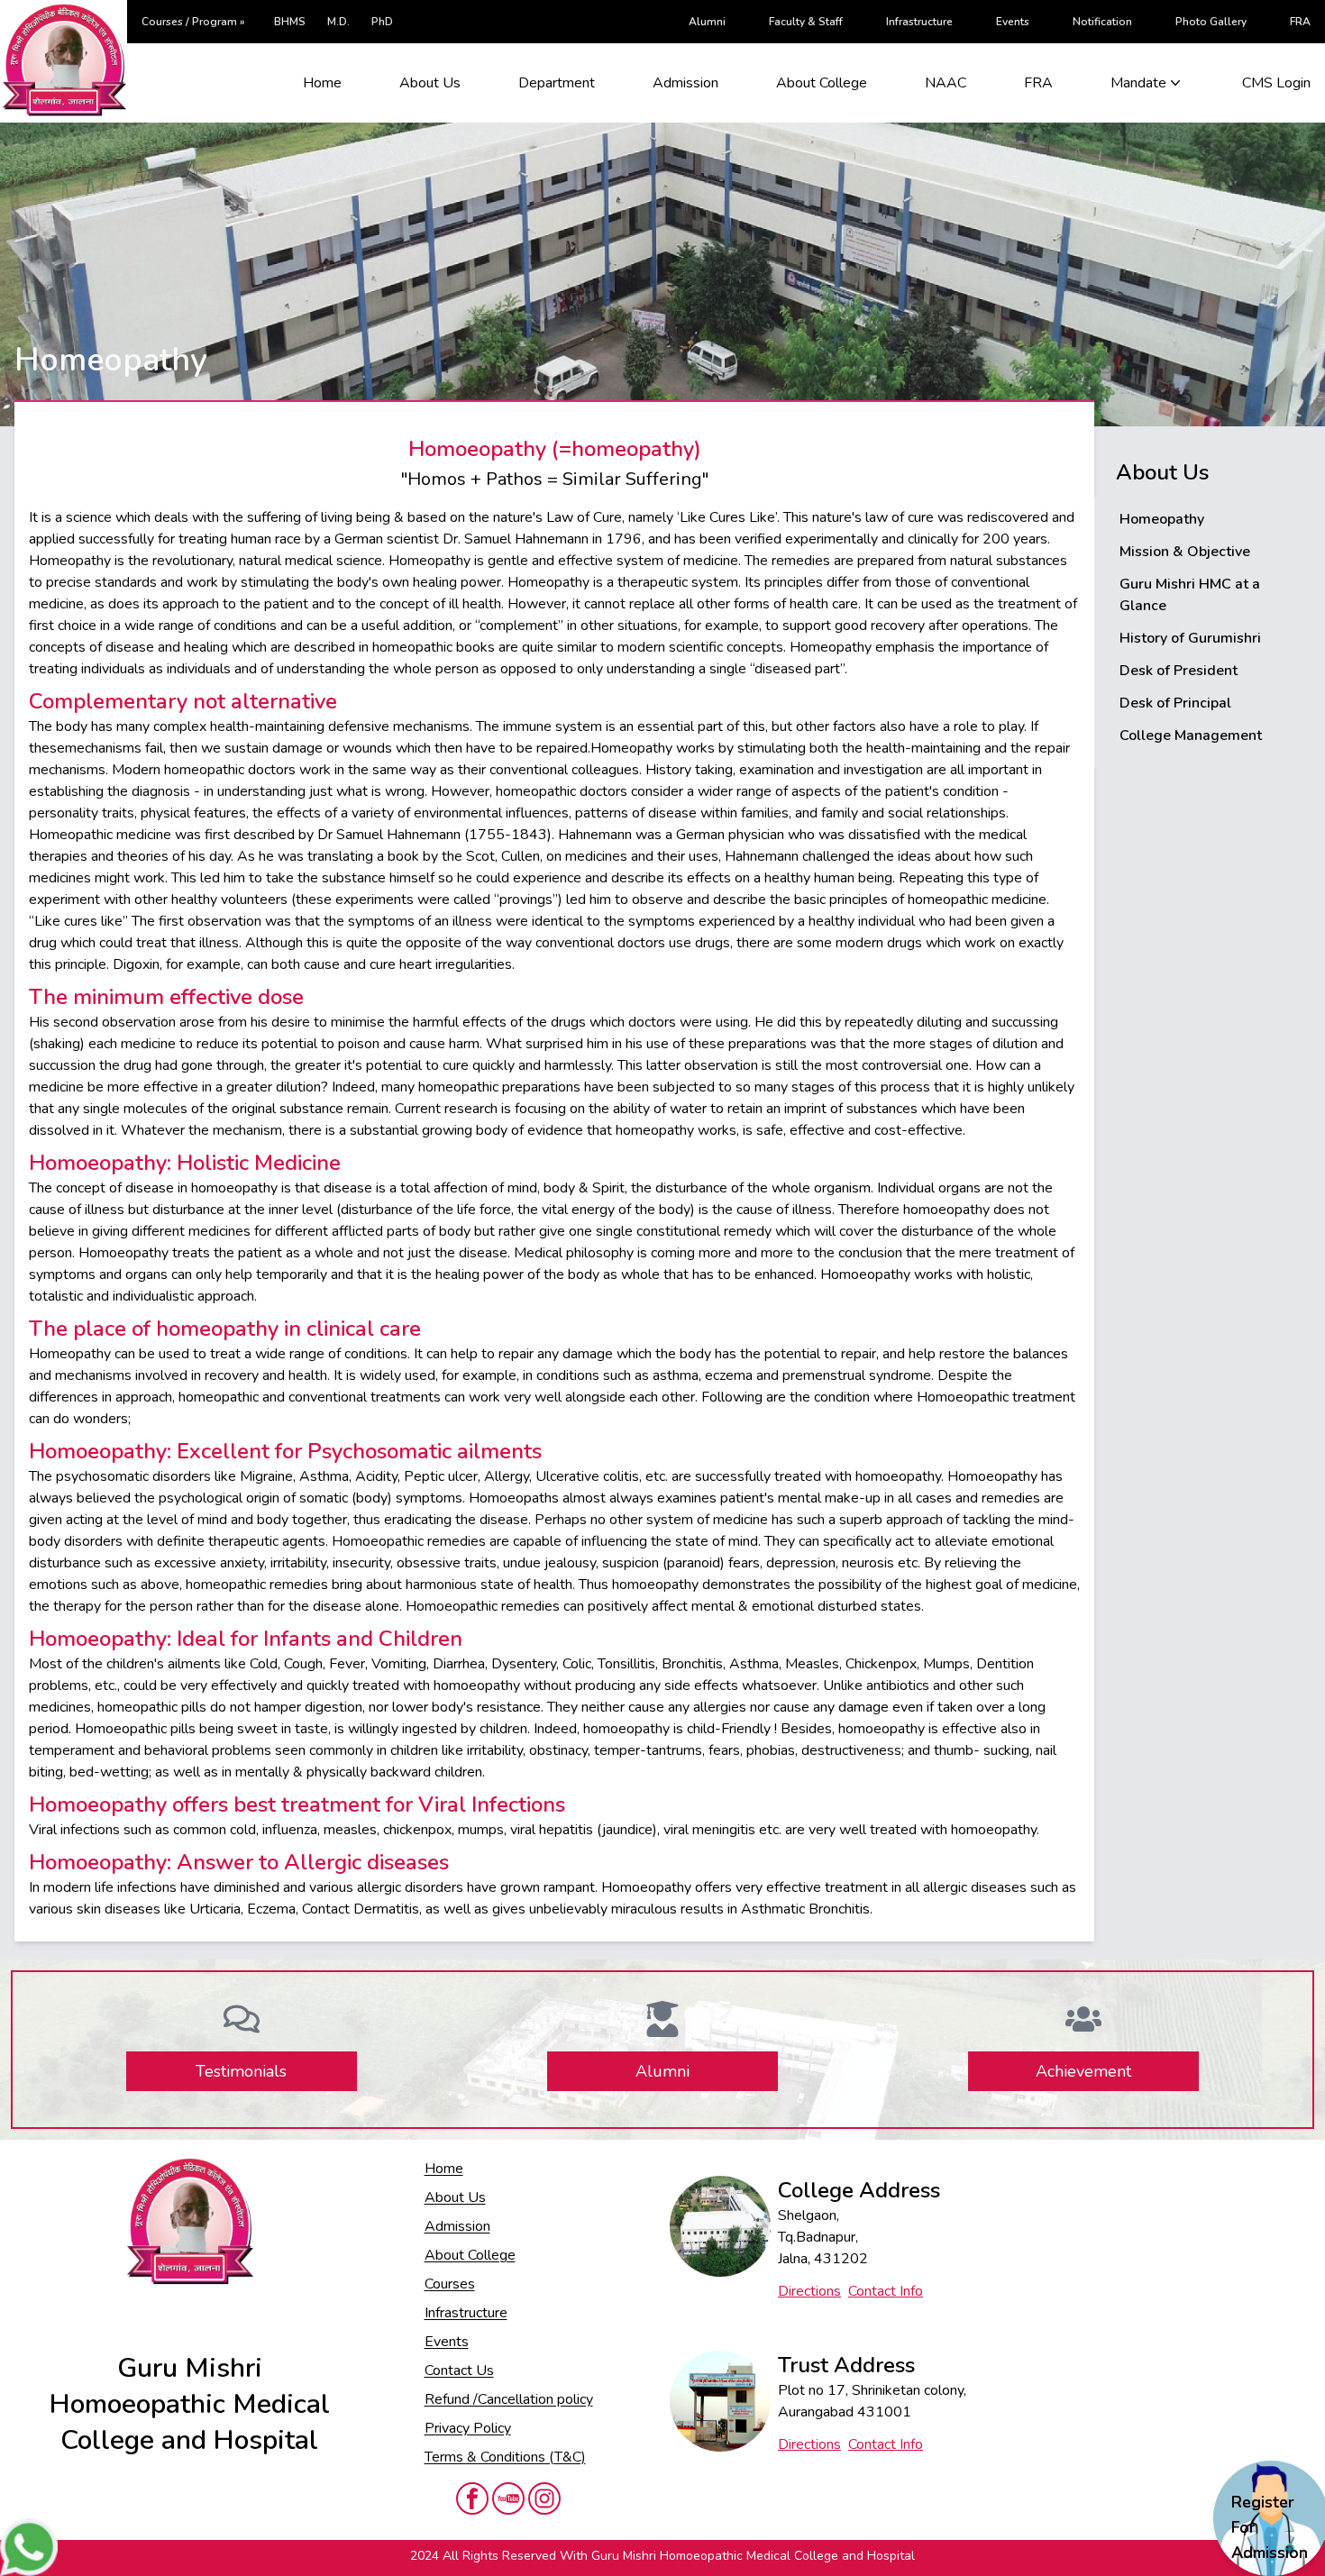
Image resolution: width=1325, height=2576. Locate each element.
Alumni (707, 22)
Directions (809, 2291)
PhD (382, 22)
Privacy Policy (468, 2428)
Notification (1102, 22)
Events (1013, 22)
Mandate (1138, 83)
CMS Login (1276, 83)
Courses (450, 2284)
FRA (1300, 22)
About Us (430, 83)
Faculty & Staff (806, 22)
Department (557, 83)
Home (322, 83)
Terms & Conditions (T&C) (505, 2457)
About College (822, 83)
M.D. (338, 22)
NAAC (946, 83)
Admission (685, 83)
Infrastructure (919, 22)
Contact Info (886, 2291)
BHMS (290, 22)
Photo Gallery (1211, 22)
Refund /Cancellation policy (509, 2399)
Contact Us (459, 2370)
